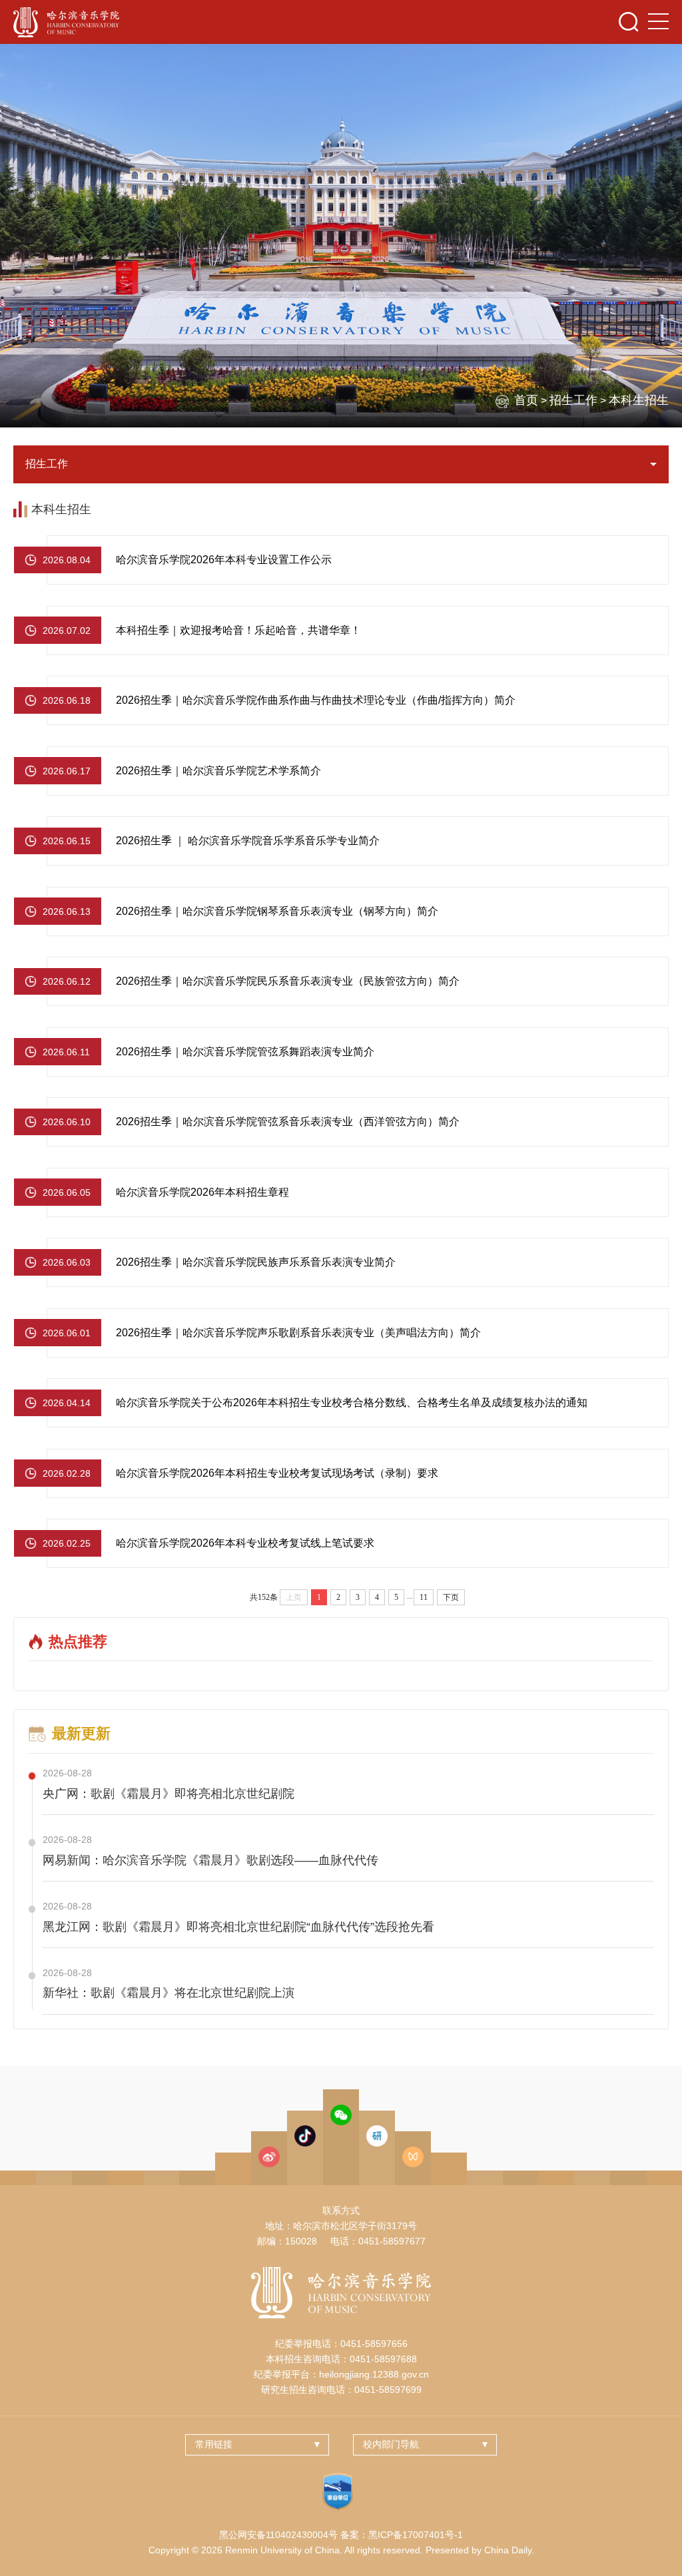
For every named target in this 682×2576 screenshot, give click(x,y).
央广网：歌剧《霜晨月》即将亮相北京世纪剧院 (169, 1794)
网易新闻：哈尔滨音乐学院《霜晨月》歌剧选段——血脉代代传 (210, 1860)
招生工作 (573, 400)
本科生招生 (639, 400)
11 (424, 1597)
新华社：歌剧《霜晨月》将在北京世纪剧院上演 (169, 1993)
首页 (526, 400)
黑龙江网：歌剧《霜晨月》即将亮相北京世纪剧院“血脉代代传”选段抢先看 (238, 1927)
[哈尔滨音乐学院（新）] (66, 22)
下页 (451, 1597)
